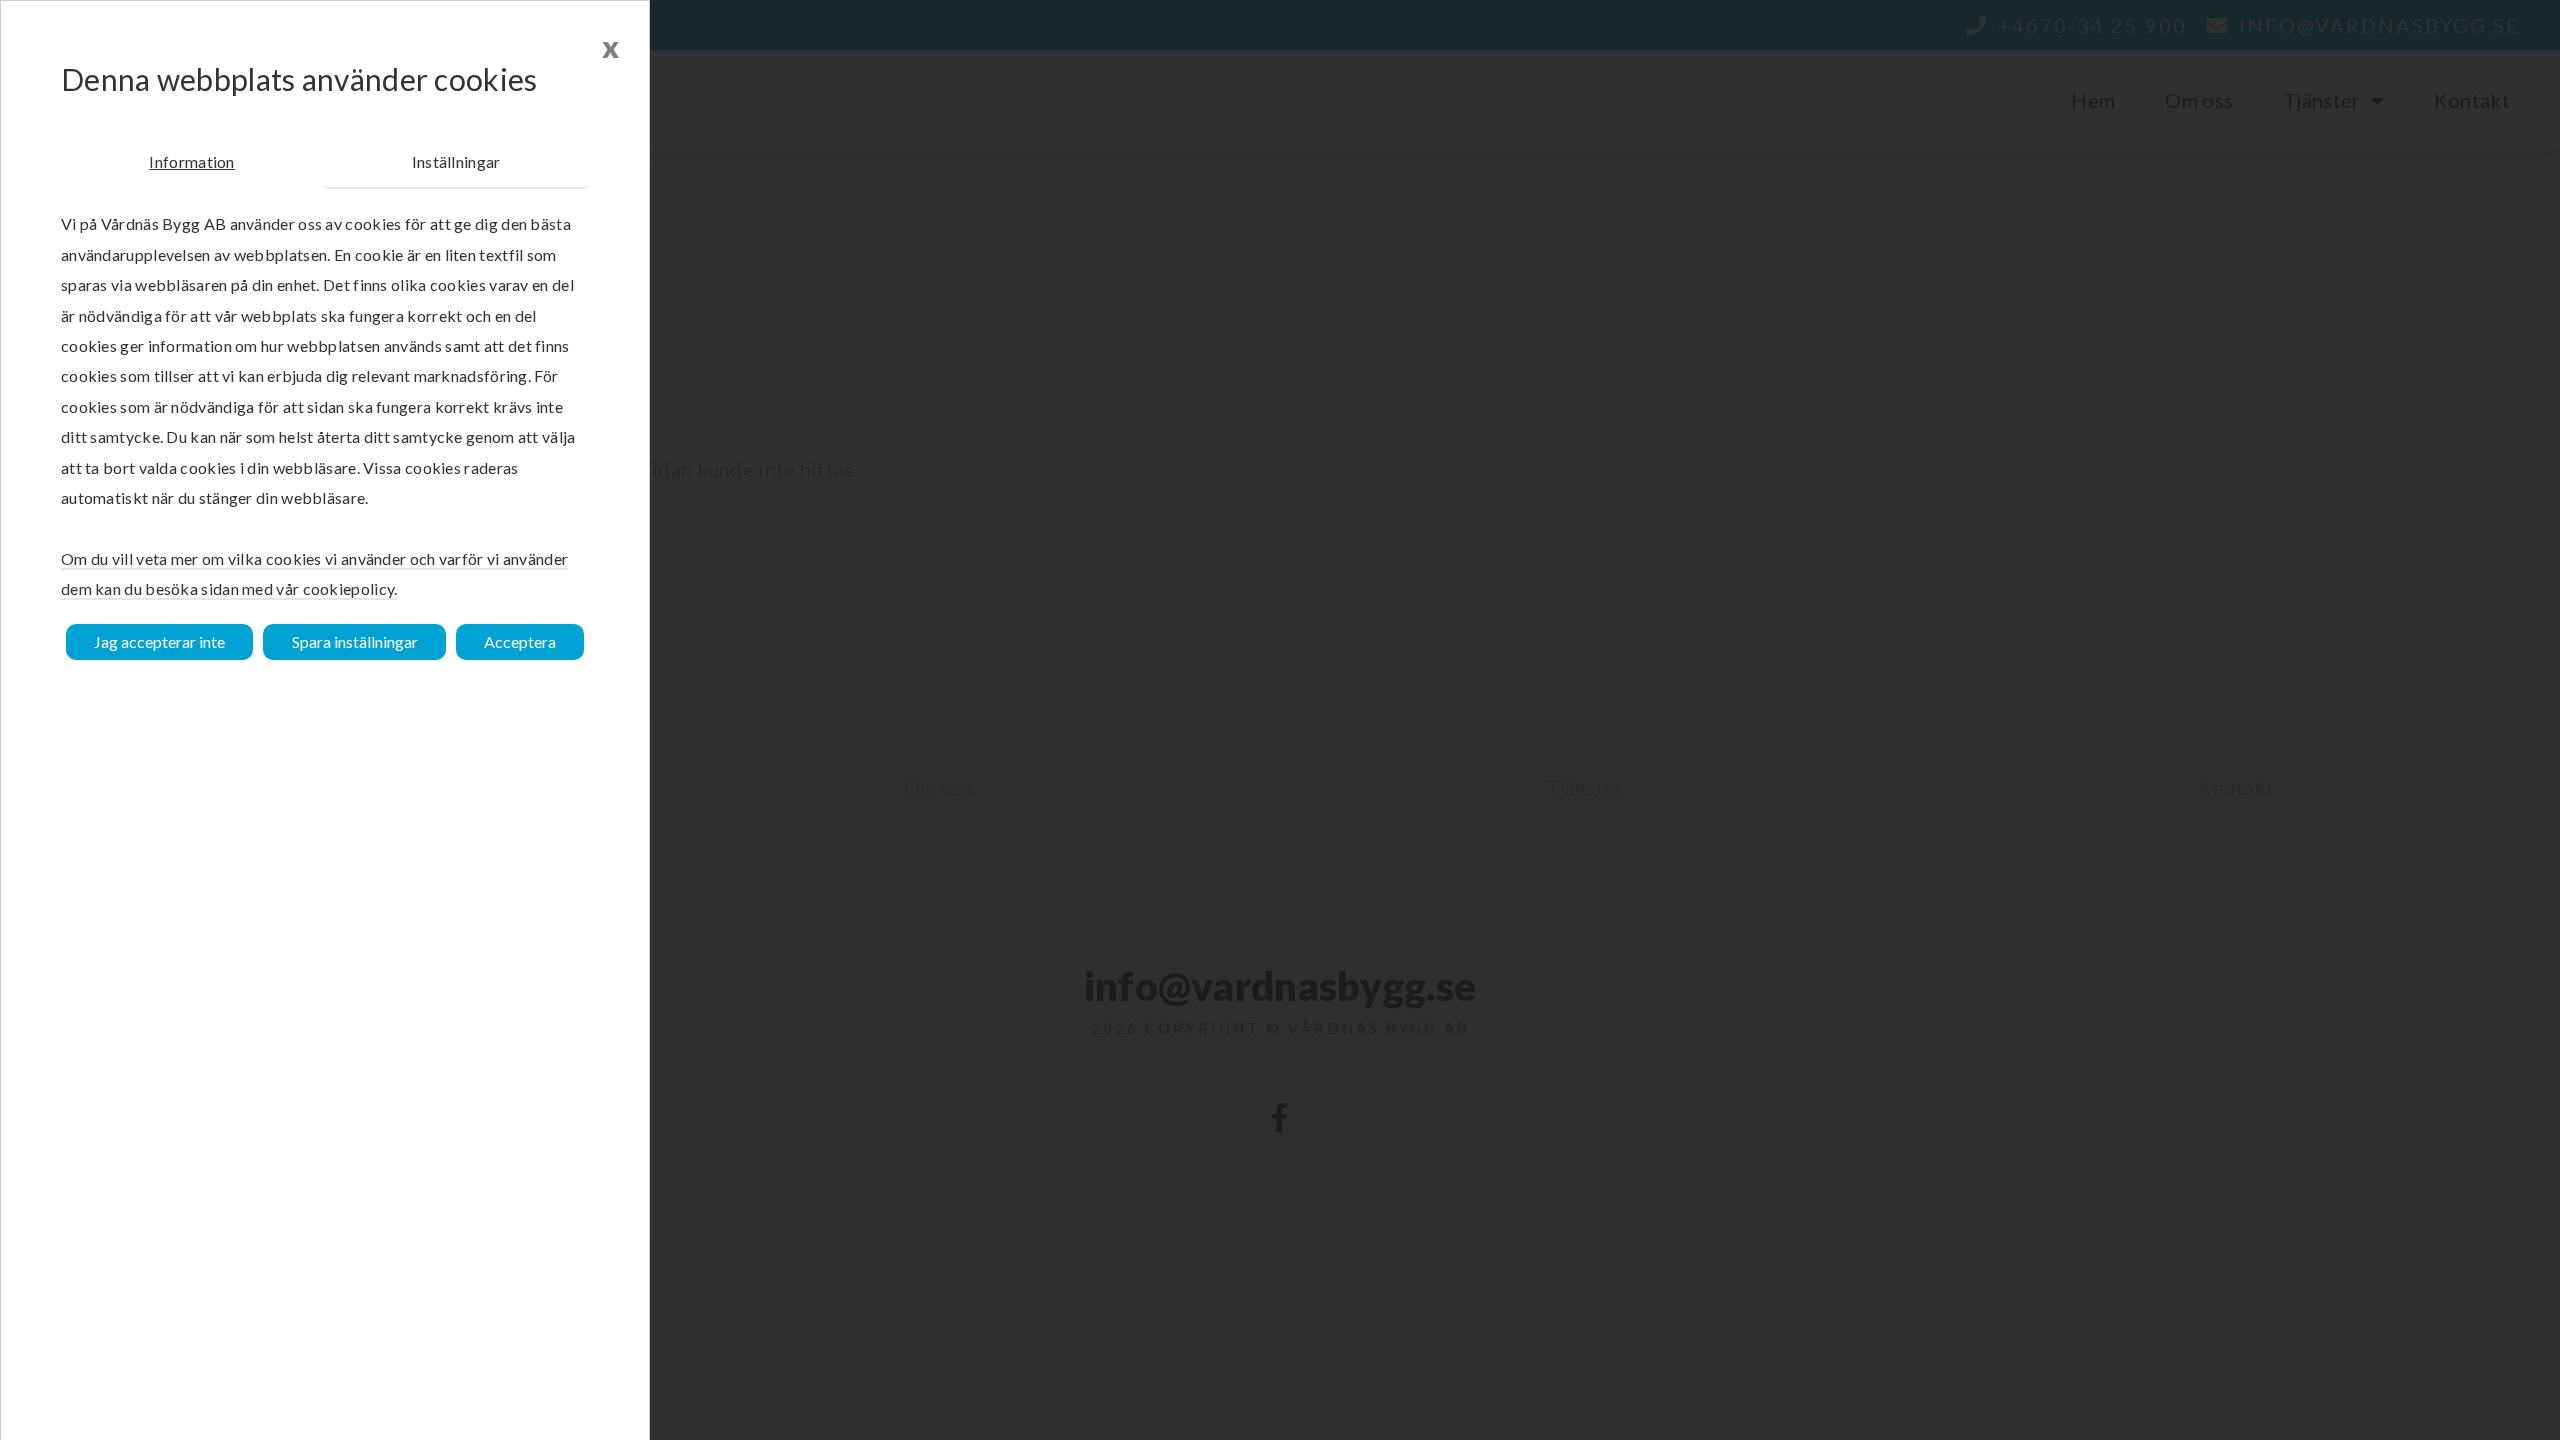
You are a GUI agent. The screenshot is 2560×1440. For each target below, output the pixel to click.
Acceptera (520, 641)
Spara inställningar (355, 641)
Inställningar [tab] (456, 161)
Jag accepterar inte (159, 641)
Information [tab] (191, 161)
